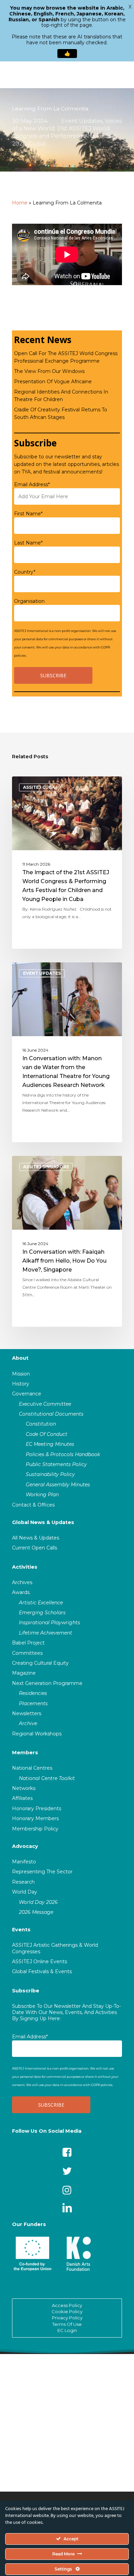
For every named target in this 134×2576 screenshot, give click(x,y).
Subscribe (26, 1991)
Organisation (29, 601)
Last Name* (28, 543)
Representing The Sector (42, 1872)
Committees (27, 1653)
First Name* (28, 514)
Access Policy (67, 2305)
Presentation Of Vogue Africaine (53, 382)
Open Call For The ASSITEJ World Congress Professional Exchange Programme (66, 357)
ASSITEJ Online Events (40, 1962)
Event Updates (82, 121)
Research (23, 1882)
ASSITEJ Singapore (46, 1167)
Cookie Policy (67, 2311)
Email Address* (32, 484)
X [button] (130, 7)
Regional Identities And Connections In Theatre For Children (61, 396)
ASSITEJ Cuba (39, 787)
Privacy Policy (67, 2318)
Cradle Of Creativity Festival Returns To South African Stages (61, 413)
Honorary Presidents (37, 1808)
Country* (25, 572)
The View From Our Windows (49, 371)
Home (20, 203)
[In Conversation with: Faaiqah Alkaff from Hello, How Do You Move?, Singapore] (67, 1241)
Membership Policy (35, 1829)
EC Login (67, 2330)
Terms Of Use (67, 2324)
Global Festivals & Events (42, 1971)
